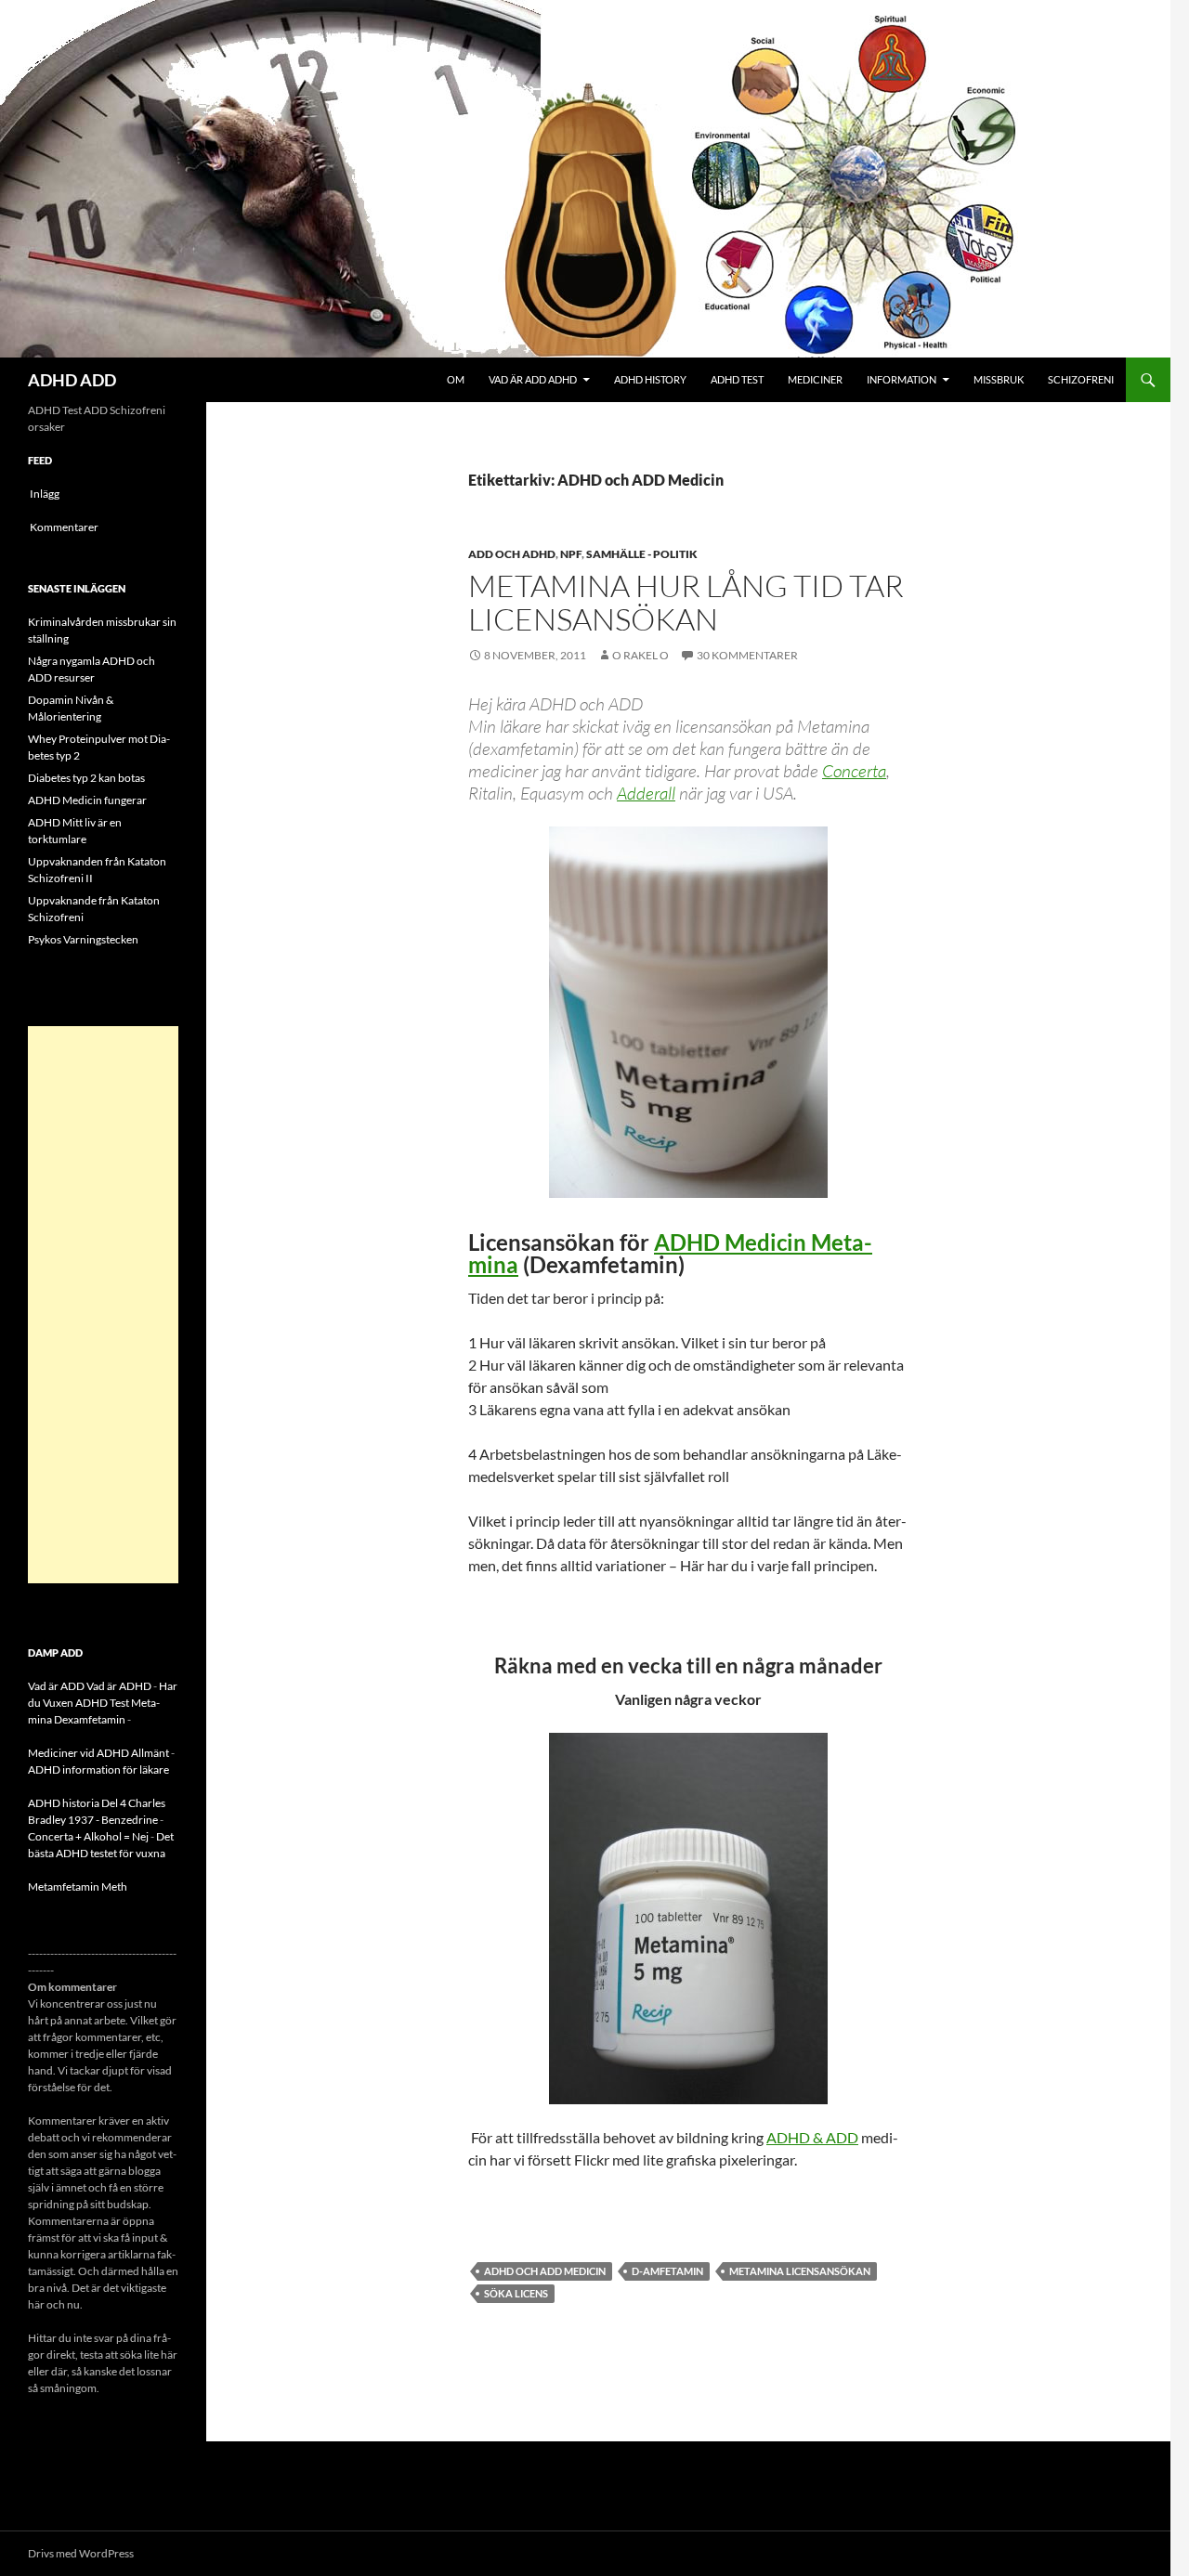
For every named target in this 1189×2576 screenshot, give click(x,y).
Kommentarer (64, 527)
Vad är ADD (56, 1686)
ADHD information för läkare (98, 1769)
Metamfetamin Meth (78, 1886)
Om (456, 379)
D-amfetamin (667, 2271)
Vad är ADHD (119, 1686)
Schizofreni (1081, 379)
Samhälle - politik (642, 554)
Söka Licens (516, 2293)
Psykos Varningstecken (83, 939)
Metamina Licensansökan (800, 2271)
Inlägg (45, 494)
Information (902, 379)
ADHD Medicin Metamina (670, 1253)
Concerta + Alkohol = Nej (88, 1836)
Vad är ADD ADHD (533, 379)
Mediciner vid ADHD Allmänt (98, 1753)
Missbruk (999, 379)
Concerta (854, 771)
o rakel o (640, 655)
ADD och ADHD (512, 554)
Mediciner (815, 379)
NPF (571, 554)
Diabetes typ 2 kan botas (86, 778)
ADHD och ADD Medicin (545, 2271)
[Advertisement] (103, 1305)
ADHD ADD (72, 380)
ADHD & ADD (812, 2137)
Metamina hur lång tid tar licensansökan (686, 602)
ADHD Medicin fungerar (87, 800)
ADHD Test (737, 379)
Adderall (646, 793)
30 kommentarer (747, 655)
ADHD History (650, 379)
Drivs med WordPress (81, 2553)
